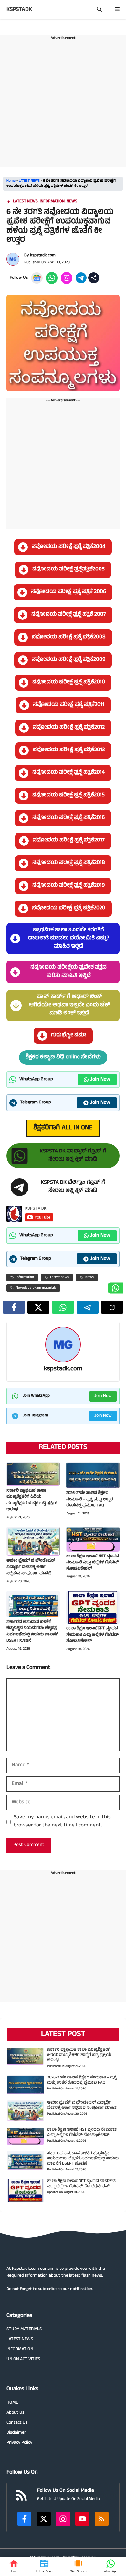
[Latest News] (45, 2566)
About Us (15, 2413)
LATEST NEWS (29, 181)
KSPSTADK (19, 10)
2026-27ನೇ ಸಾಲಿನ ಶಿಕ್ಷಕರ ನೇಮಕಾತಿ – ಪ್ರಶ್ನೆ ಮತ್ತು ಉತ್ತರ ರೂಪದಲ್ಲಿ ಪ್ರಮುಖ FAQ (90, 1499)
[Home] (14, 2566)
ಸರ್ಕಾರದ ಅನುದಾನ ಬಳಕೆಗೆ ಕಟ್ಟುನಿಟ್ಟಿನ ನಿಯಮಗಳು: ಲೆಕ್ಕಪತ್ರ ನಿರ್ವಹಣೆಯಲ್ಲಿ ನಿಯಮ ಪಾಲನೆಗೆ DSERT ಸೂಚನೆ (32, 1632)
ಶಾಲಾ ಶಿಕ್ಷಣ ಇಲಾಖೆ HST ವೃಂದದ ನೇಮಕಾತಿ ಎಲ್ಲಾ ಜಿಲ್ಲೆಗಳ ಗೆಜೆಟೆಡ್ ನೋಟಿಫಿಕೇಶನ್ (93, 1563)
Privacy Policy (19, 2443)
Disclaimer (16, 2433)
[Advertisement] (63, 104)
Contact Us (17, 2423)
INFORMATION (52, 202)
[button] (99, 10)
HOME (12, 2403)
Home (11, 181)
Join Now (100, 1080)
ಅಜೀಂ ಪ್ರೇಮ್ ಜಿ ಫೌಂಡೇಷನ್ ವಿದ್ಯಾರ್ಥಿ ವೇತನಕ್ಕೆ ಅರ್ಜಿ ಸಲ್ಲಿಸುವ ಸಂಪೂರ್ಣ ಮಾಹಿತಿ (31, 1567)
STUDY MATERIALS (24, 2329)
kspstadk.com (43, 256)
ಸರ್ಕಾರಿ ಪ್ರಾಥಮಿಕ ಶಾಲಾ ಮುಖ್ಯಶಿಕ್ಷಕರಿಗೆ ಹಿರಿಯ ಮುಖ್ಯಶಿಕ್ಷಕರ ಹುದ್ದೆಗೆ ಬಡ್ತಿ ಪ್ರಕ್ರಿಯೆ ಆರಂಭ (32, 1500)
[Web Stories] (78, 2566)
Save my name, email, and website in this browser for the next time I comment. (62, 1822)
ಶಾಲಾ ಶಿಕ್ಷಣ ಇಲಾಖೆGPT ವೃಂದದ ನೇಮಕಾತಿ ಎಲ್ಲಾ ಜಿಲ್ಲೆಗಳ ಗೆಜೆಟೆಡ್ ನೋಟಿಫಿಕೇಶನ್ (92, 1635)
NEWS (72, 202)
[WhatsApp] (110, 2566)
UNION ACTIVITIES (23, 2359)
